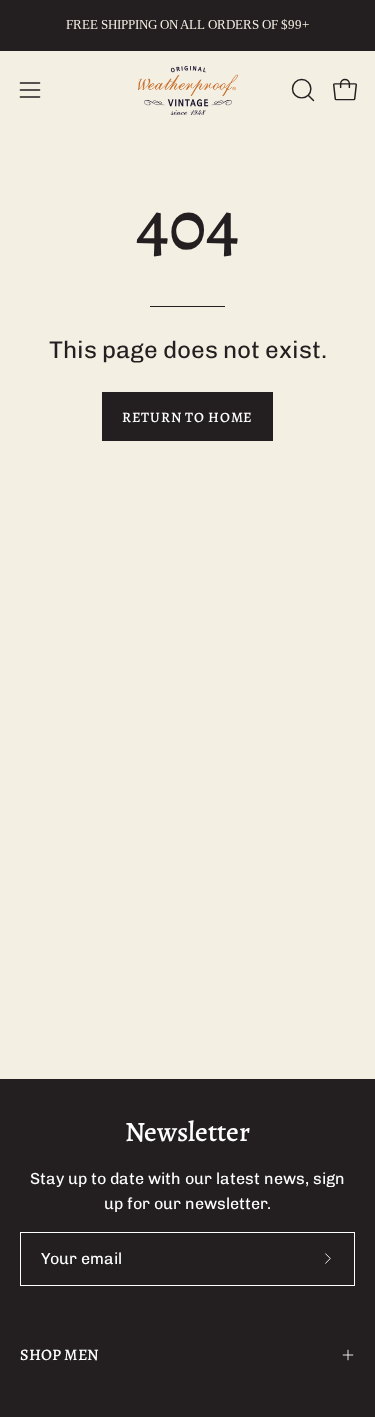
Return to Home (187, 417)
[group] (187, 25)
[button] (301, 90)
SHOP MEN (59, 1355)
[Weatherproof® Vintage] (188, 90)
